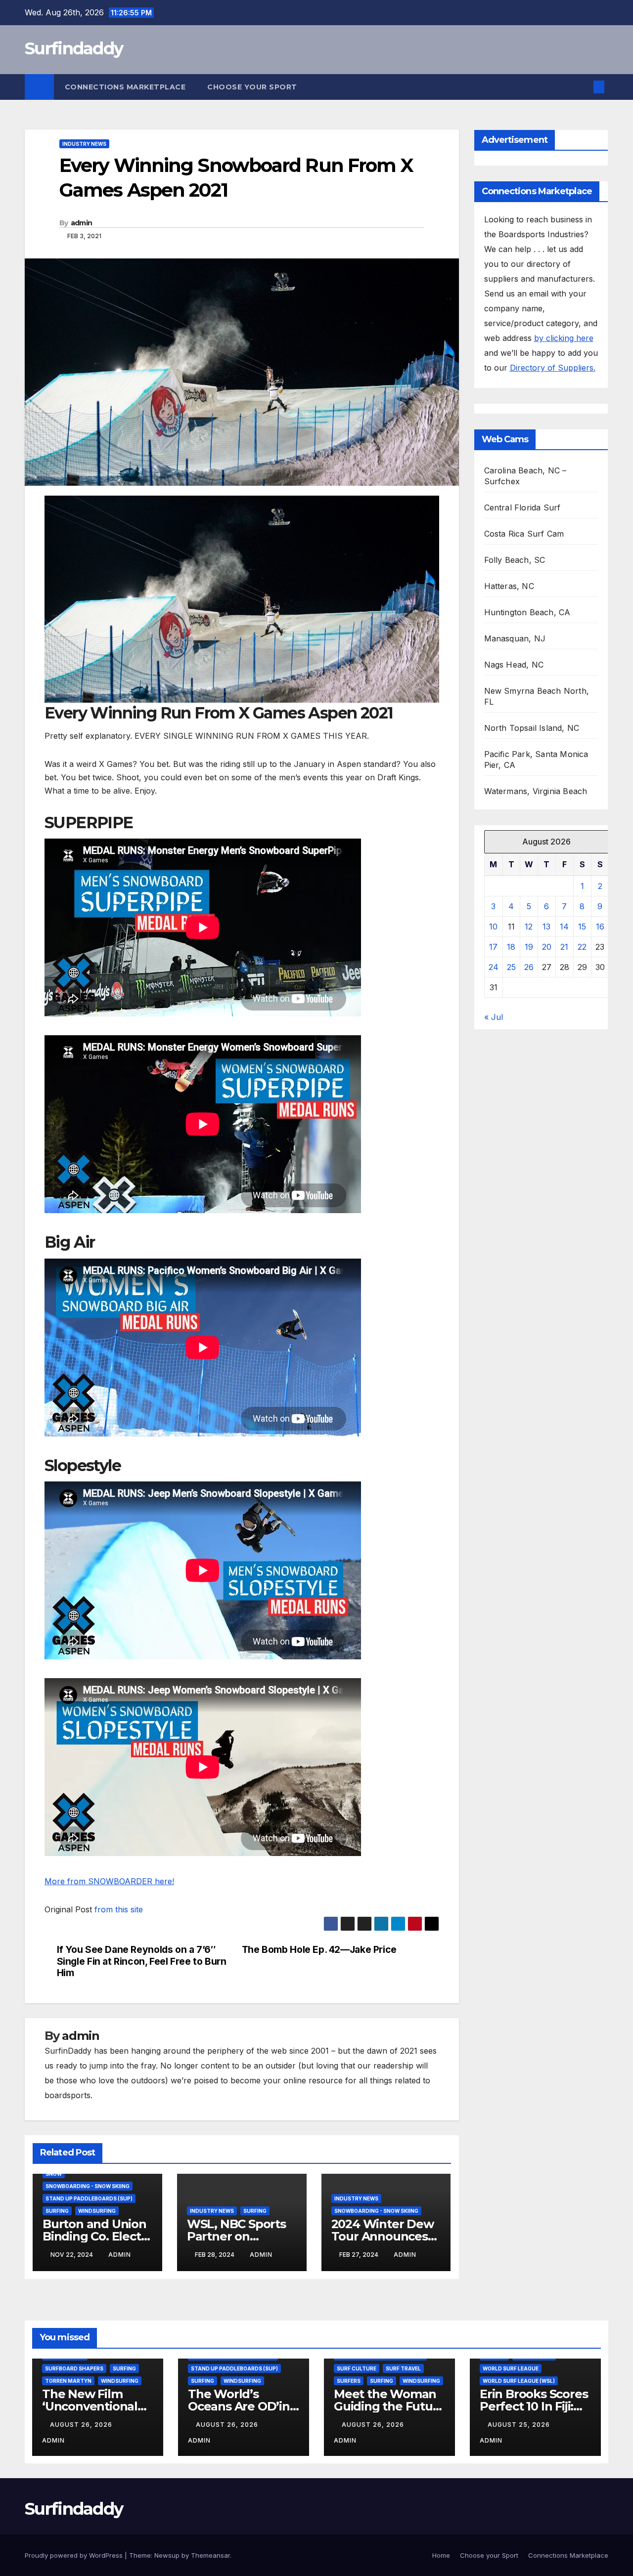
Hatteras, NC (509, 586)
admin (82, 223)
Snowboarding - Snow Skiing (88, 2186)
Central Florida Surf (522, 507)
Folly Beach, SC (515, 560)
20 (547, 947)
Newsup (167, 2555)
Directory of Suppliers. (553, 368)
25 (511, 967)
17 (493, 947)
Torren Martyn (68, 2381)
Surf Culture (357, 2368)
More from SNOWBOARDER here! (109, 1881)
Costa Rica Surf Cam (524, 534)
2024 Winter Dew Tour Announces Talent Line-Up (383, 2236)
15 (582, 927)
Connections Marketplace (125, 87)
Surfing (57, 2211)
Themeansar (210, 2555)
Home (441, 2555)
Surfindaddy (74, 48)
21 (564, 947)
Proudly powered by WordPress (75, 2555)
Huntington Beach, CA (527, 612)
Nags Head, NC (514, 665)
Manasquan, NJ (515, 638)
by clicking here (564, 338)
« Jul (494, 1017)
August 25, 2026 (520, 2425)
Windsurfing (97, 2211)
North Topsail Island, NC (532, 728)
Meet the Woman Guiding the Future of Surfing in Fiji (389, 2406)
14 (564, 927)
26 (529, 967)
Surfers (349, 2381)
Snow (54, 2174)
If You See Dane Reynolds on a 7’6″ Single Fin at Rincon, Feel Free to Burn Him (142, 1961)
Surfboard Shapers (74, 2368)
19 (529, 947)
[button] (583, 87)
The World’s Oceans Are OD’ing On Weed (243, 2406)
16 (600, 927)
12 (529, 927)
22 (582, 947)
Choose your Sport (253, 87)
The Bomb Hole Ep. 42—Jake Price (319, 1950)
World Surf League (511, 2368)
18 (511, 947)
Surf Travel (403, 2368)
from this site (119, 1909)
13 (546, 927)
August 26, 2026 (82, 2425)
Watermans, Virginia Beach (536, 791)
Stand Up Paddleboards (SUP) (89, 2198)
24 (494, 967)
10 (493, 927)
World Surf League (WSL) (519, 2381)
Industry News (84, 144)
